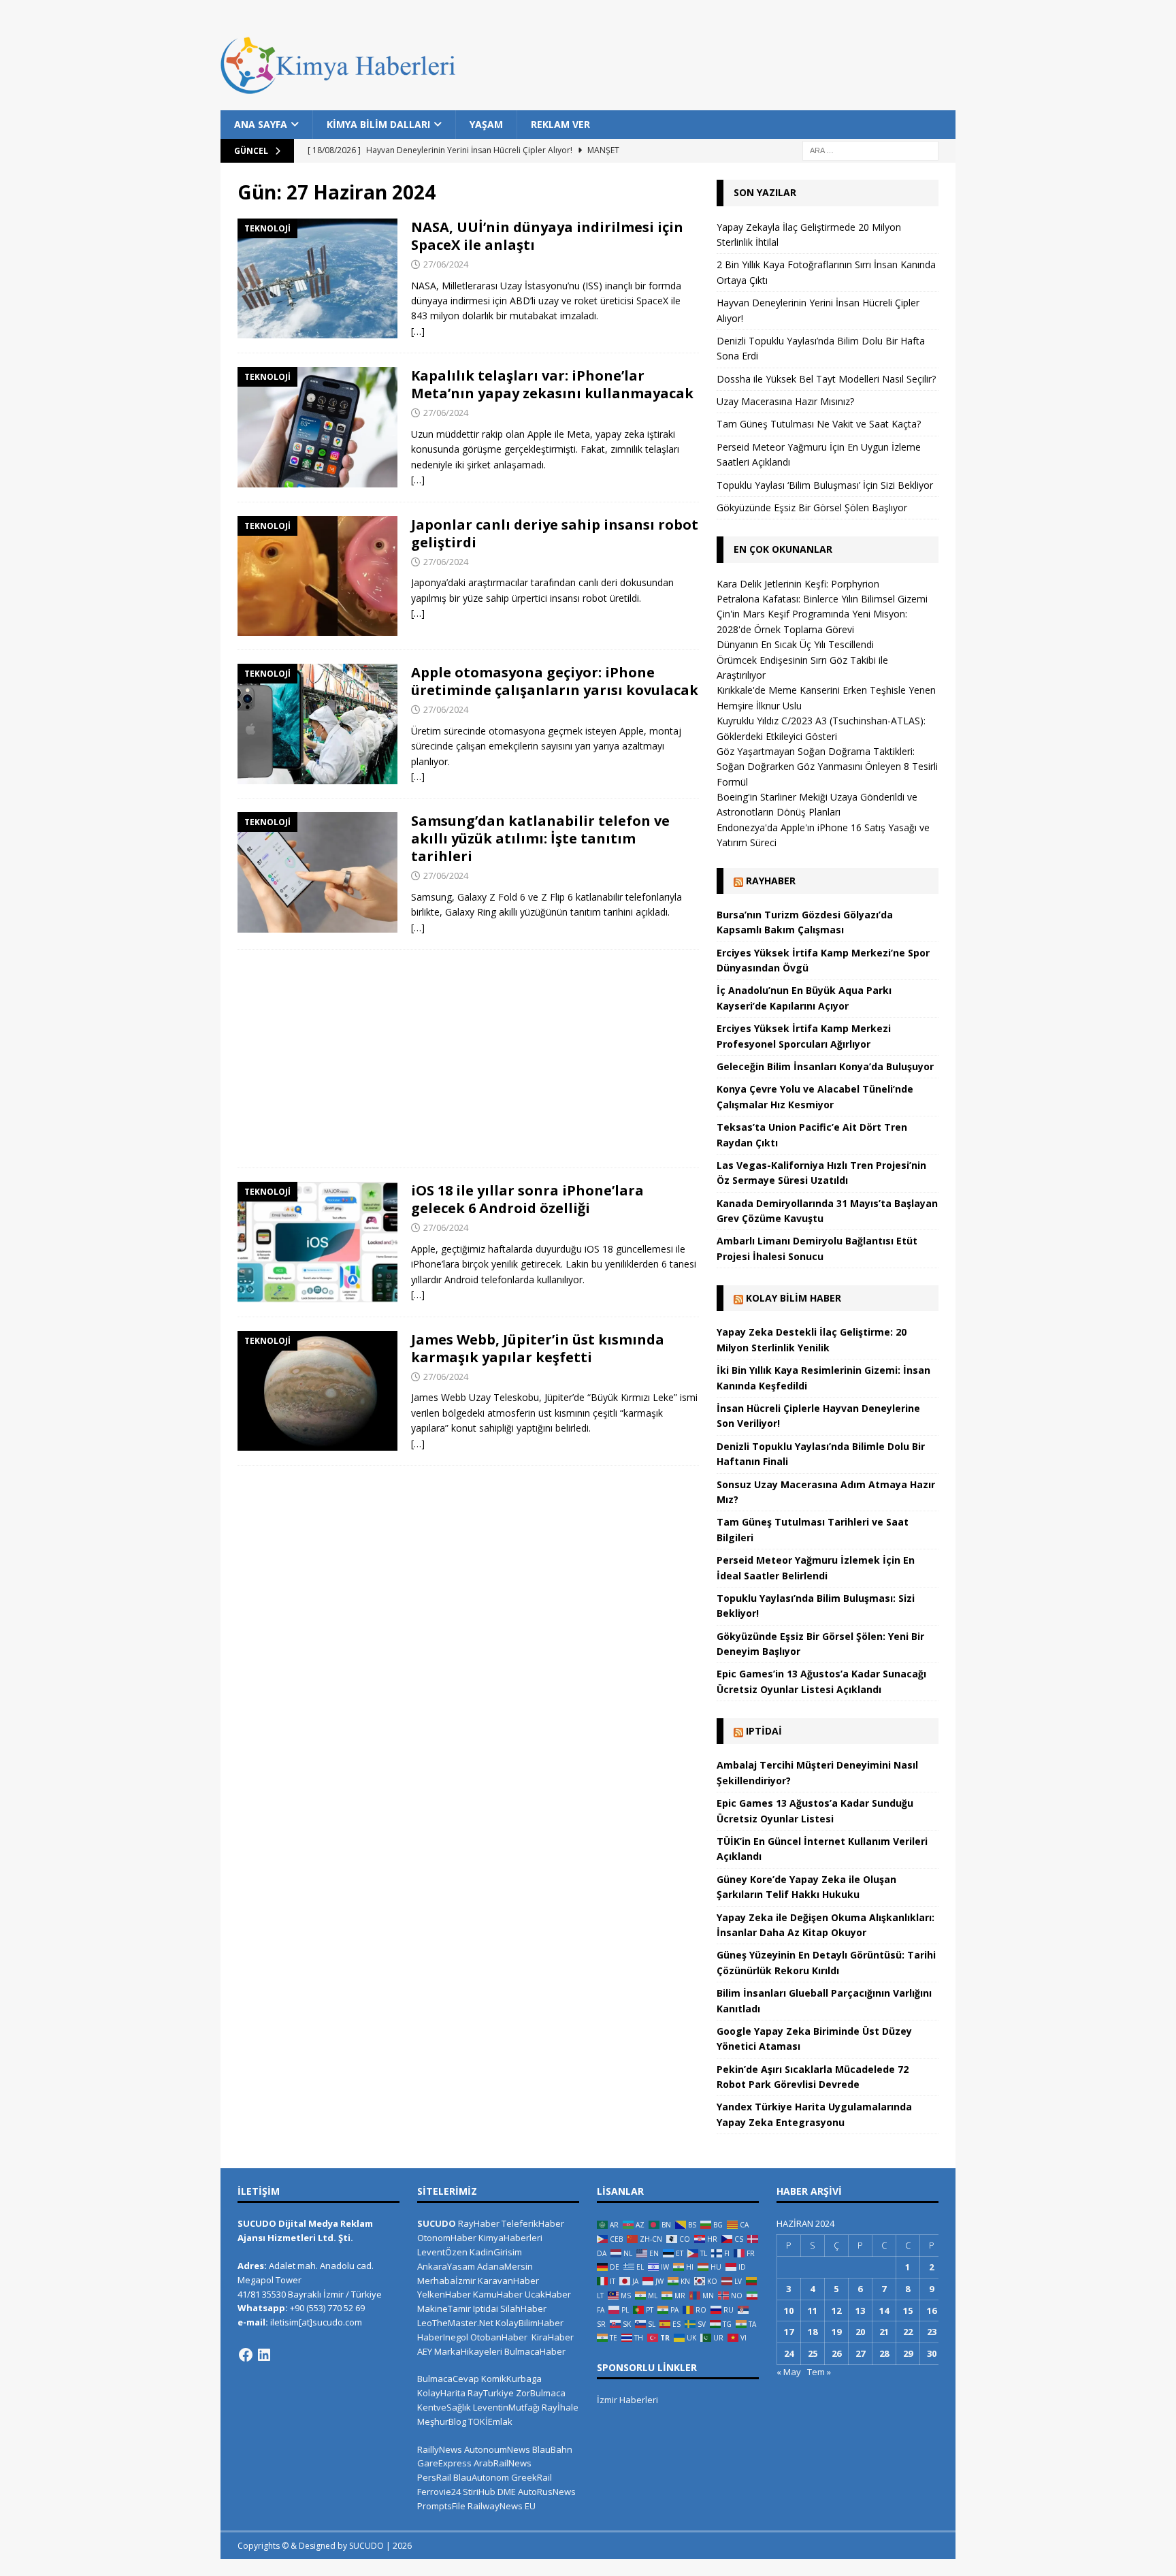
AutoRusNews (547, 2492)
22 (908, 2332)
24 (789, 2353)
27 (860, 2353)
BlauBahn (552, 2449)
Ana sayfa (261, 124)
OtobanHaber (499, 2337)
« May (789, 2372)
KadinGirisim (496, 2252)
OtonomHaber (447, 2238)
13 (860, 2311)
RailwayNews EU (502, 2506)
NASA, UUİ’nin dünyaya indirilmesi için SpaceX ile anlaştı (547, 236)
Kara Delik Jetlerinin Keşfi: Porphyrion (798, 584)
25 (813, 2353)
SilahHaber (523, 2308)
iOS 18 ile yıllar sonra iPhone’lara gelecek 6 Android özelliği (527, 1199)
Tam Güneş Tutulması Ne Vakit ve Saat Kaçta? (819, 424)
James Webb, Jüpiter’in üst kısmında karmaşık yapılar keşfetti (538, 1348)
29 (908, 2353)
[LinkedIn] (264, 2355)
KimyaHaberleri (510, 2238)
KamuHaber (498, 2294)
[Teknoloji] (317, 278)
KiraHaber (553, 2337)
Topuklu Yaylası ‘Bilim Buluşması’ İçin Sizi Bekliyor (825, 485)
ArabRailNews (503, 2463)
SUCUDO (437, 2223)
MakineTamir (444, 2308)
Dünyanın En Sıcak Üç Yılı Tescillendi (795, 644)
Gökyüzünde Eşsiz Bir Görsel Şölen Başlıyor (812, 508)
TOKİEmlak (490, 2421)
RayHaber (771, 881)
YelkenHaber (444, 2294)
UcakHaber (548, 2294)
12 (836, 2311)
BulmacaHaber (535, 2351)
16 (932, 2311)
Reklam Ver (560, 124)
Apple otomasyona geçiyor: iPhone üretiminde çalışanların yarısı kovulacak (555, 681)
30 (932, 2353)
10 (789, 2311)
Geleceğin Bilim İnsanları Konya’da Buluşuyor (825, 1066)
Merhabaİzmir (446, 2281)
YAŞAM (486, 124)
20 (860, 2332)
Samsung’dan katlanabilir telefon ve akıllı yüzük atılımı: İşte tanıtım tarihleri (540, 838)
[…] (418, 331)
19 (836, 2332)
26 (836, 2353)
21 (884, 2332)
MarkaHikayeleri (468, 2351)
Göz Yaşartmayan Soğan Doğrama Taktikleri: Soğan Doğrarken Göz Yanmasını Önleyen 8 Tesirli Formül (827, 767)
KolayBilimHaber (529, 2323)
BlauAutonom (481, 2477)
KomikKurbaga (511, 2379)
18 (813, 2332)
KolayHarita (441, 2393)
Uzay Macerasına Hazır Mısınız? (785, 401)
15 (908, 2311)
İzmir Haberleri (627, 2400)
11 (813, 2311)
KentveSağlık (444, 2407)
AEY (425, 2351)
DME (507, 2492)
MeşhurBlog (442, 2421)
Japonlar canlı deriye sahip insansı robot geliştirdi (555, 533)
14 (884, 2311)
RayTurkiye (491, 2393)
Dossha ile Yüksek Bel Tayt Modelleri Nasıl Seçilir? (826, 379)
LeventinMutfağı (506, 2407)
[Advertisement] (468, 1059)
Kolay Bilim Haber (794, 1298)
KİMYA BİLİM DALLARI (378, 124)
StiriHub (479, 2492)
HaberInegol (443, 2337)
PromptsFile (441, 2506)
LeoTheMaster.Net (455, 2323)
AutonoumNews (497, 2449)
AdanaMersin (505, 2266)
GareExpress (444, 2463)
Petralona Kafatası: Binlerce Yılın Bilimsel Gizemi (822, 599)
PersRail (434, 2477)
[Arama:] (870, 150)
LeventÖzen (442, 2252)
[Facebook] (246, 2355)
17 (789, 2332)
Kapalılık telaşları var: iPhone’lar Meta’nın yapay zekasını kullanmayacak (552, 384)
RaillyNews (440, 2449)
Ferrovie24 (439, 2492)
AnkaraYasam (446, 2266)
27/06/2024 (446, 264)
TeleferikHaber (533, 2223)
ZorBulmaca (541, 2393)
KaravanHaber (508, 2281)
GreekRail (532, 2477)
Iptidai (764, 1731)
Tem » (819, 2372)
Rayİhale (560, 2407)
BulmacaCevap (448, 2379)
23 (932, 2332)
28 (884, 2353)
